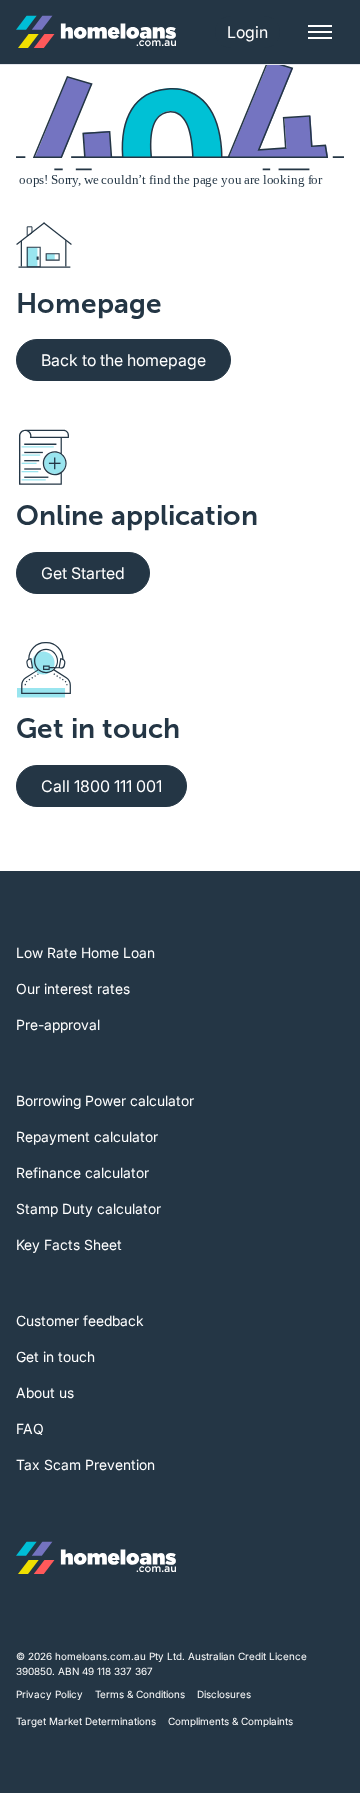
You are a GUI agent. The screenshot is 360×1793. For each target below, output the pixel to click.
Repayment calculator (87, 1136)
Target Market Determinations (86, 1721)
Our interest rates (73, 988)
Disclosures (224, 1694)
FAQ (30, 1428)
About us (45, 1392)
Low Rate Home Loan (85, 952)
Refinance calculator (82, 1172)
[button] (247, 32)
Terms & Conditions (140, 1694)
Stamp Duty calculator (88, 1208)
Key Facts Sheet (69, 1244)
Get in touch (55, 1356)
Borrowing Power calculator (105, 1100)
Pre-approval (58, 1024)
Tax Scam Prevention (85, 1464)
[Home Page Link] (96, 32)
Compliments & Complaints (230, 1721)
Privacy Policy (49, 1694)
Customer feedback (80, 1320)
